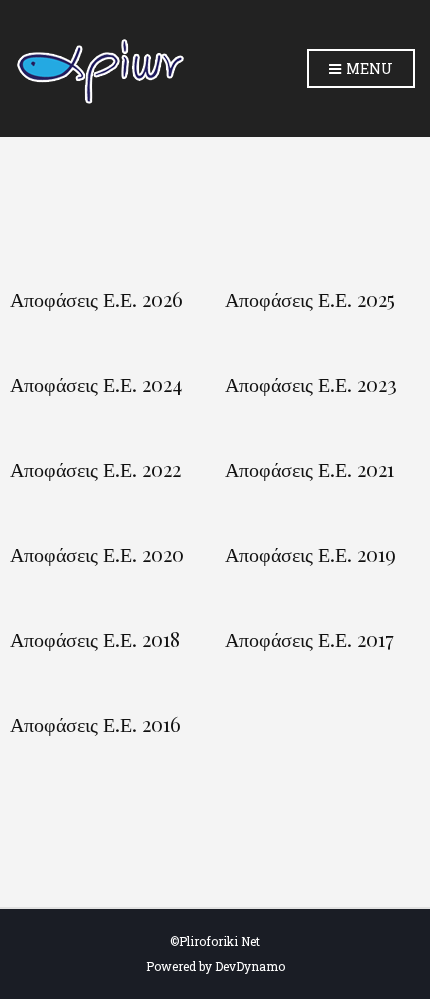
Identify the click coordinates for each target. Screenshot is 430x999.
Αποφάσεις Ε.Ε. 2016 (95, 724)
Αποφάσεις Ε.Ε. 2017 (309, 639)
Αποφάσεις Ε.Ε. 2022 (95, 469)
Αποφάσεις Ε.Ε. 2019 (310, 554)
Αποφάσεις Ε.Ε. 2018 (95, 639)
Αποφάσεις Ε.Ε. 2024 (96, 384)
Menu (368, 68)
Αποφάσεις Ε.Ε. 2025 (310, 299)
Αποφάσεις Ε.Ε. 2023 (311, 384)
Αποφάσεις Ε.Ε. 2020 (97, 554)
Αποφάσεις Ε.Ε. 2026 (96, 299)
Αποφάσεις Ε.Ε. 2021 (309, 469)
